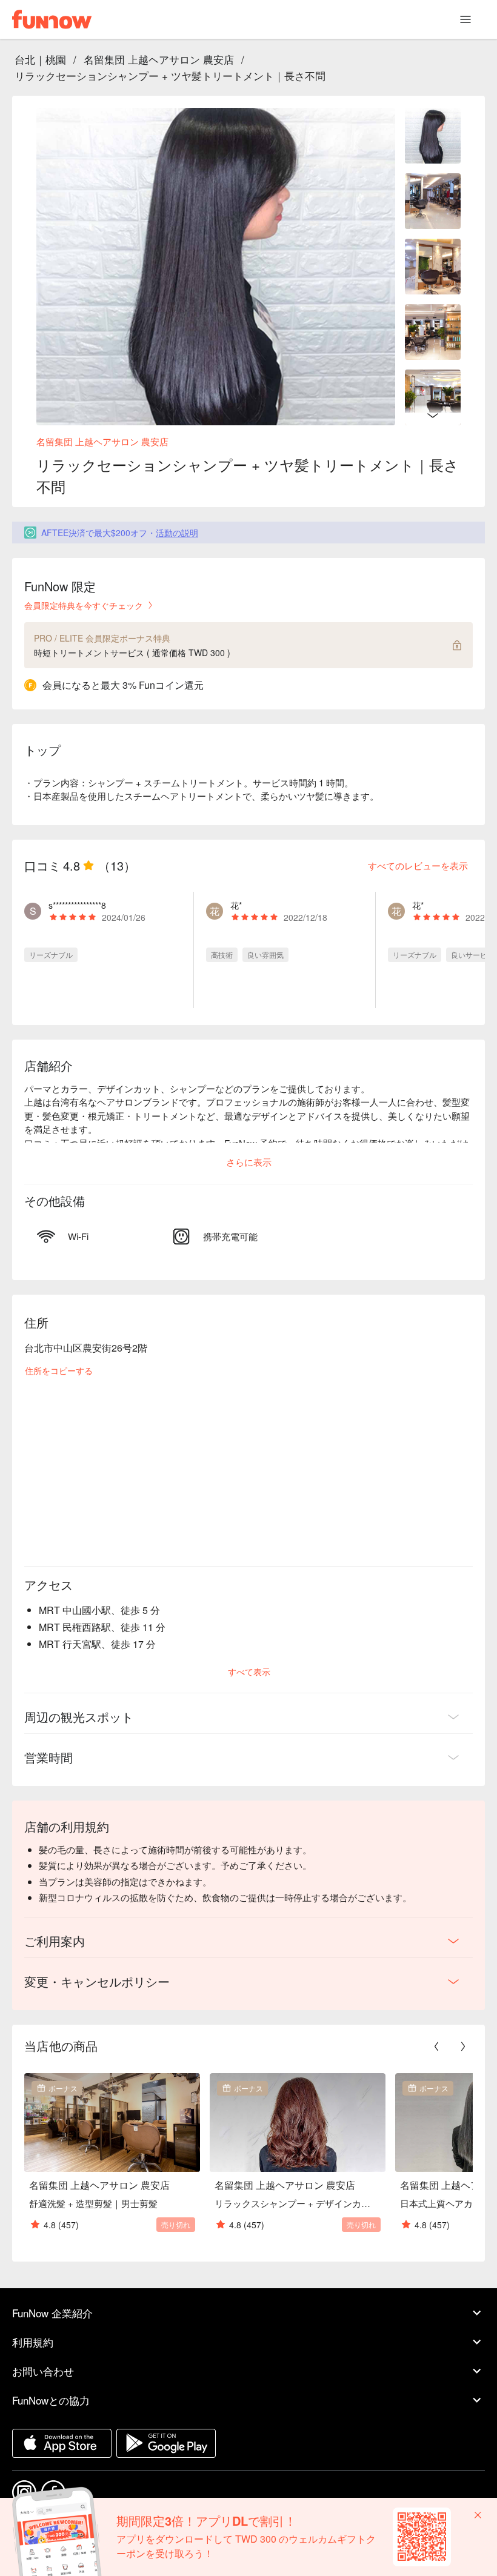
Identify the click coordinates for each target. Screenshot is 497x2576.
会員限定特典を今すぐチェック (84, 605)
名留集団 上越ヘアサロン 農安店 (159, 59)
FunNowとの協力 (51, 2400)
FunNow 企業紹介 (52, 2313)
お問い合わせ (43, 2371)
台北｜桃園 (40, 59)
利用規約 (33, 2342)
